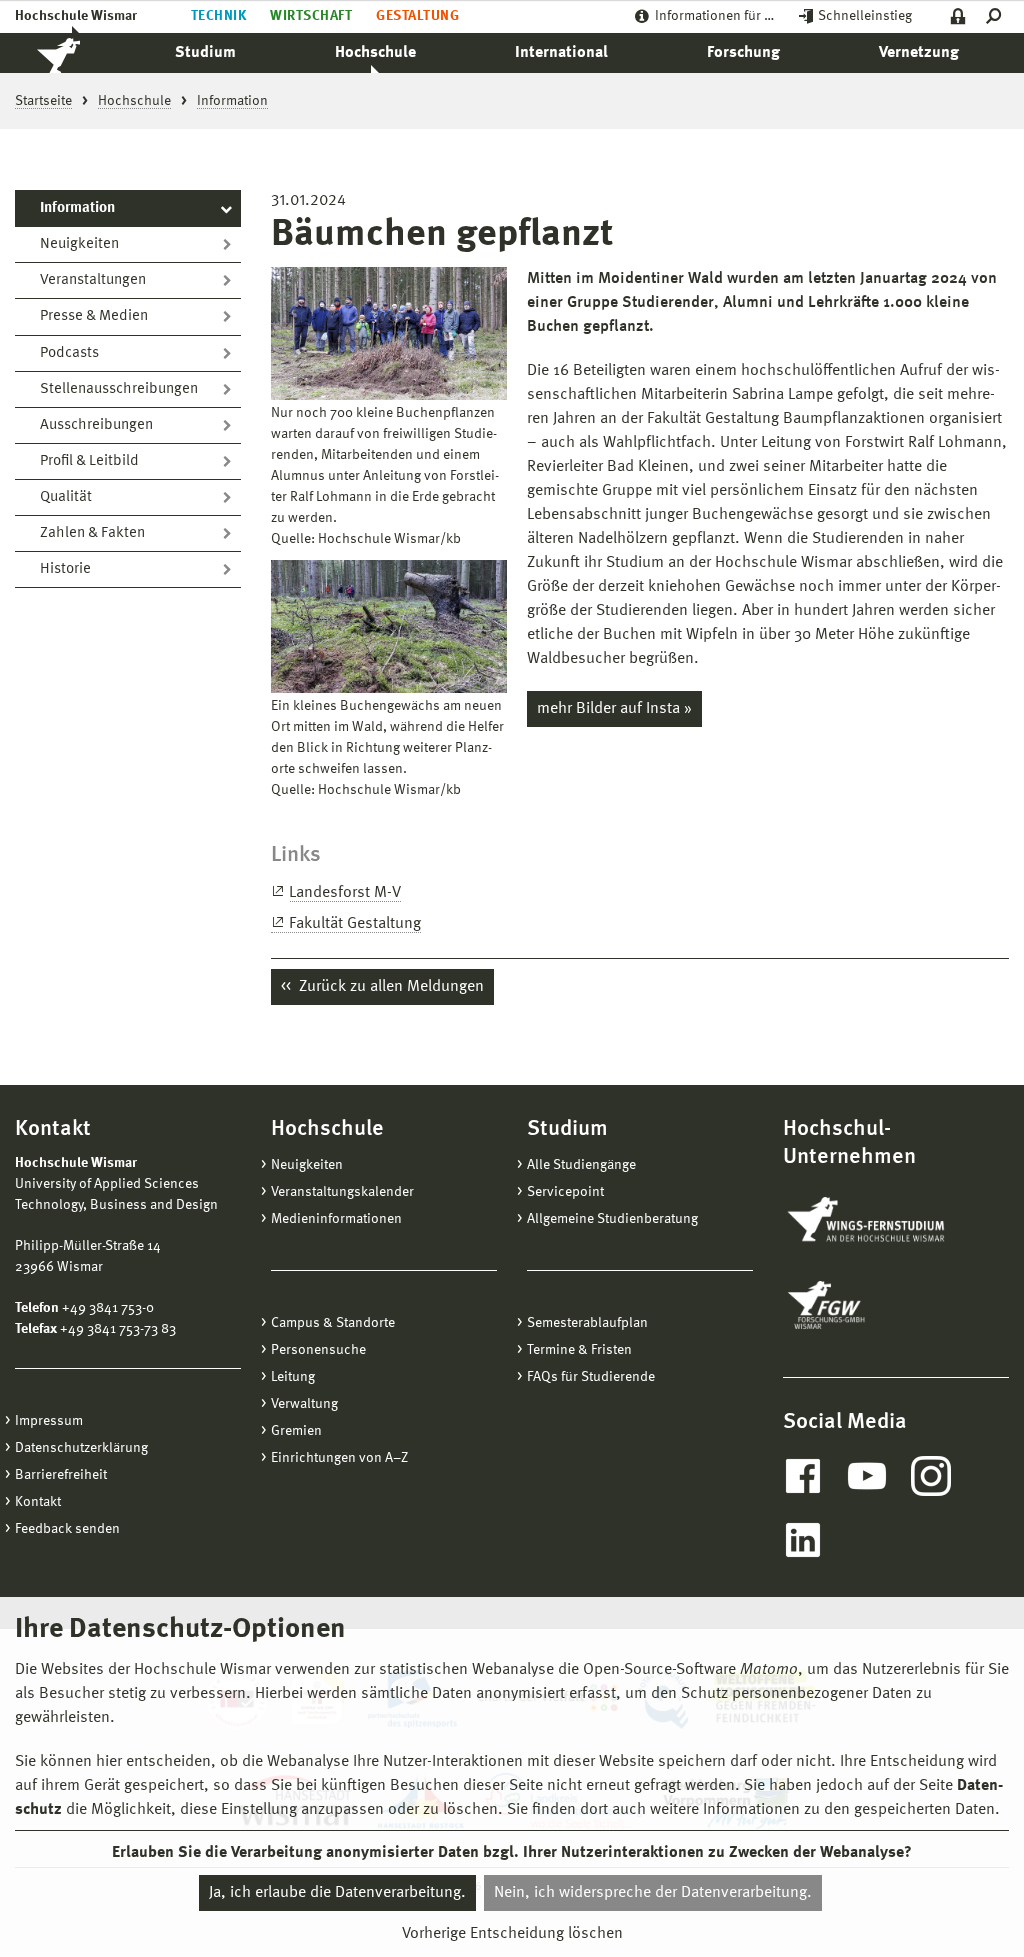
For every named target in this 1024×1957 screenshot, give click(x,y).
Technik (218, 16)
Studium (205, 53)
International (561, 53)
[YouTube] (867, 1476)
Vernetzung (919, 53)
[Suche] (997, 16)
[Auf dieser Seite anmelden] (958, 16)
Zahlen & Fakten (92, 533)
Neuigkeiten (79, 244)
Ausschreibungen (96, 425)
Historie (65, 569)
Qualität (66, 497)
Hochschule (375, 53)
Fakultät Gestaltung (355, 924)
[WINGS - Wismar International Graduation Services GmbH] (886, 1221)
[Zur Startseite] (80, 53)
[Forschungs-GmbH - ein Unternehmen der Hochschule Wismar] (873, 1305)
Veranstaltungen (93, 280)
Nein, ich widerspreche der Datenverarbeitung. (653, 1893)
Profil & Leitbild (89, 461)
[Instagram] (931, 1476)
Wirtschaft (311, 16)
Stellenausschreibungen (119, 389)
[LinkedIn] (803, 1540)
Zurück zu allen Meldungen (389, 987)
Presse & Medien (94, 316)
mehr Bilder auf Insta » (614, 709)
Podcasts (69, 353)
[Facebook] (803, 1476)
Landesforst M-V (345, 893)
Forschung (743, 53)
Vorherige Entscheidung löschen (512, 1934)
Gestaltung (417, 16)
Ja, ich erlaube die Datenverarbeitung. (337, 1893)
